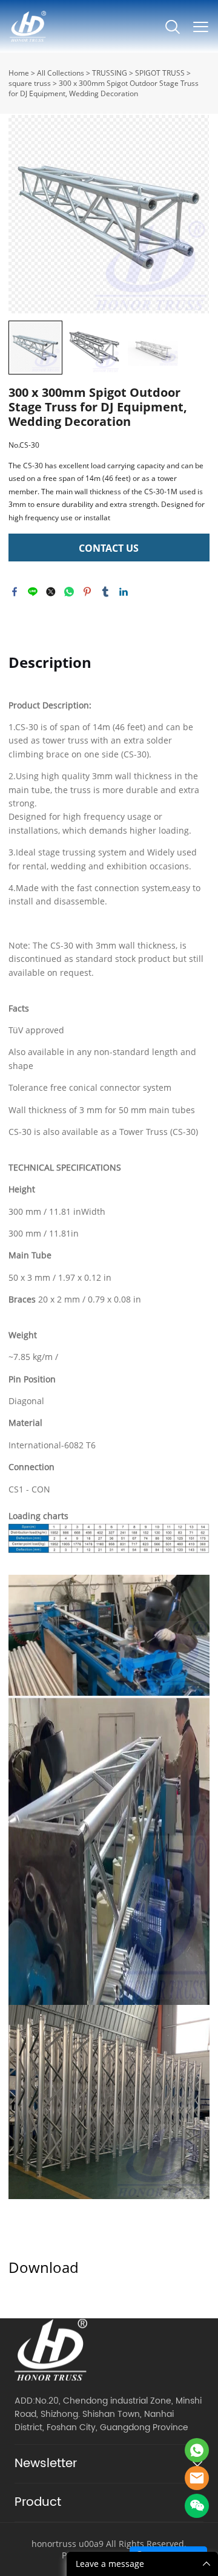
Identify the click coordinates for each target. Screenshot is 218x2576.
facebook (15, 592)
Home (19, 73)
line (33, 592)
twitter (51, 592)
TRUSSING (110, 73)
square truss (30, 83)
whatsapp (69, 592)
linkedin (124, 592)
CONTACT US (109, 548)
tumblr (105, 592)
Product (38, 2502)
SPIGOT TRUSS (160, 73)
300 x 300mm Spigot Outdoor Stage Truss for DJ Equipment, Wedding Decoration (104, 88)
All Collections (61, 73)
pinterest (87, 592)
